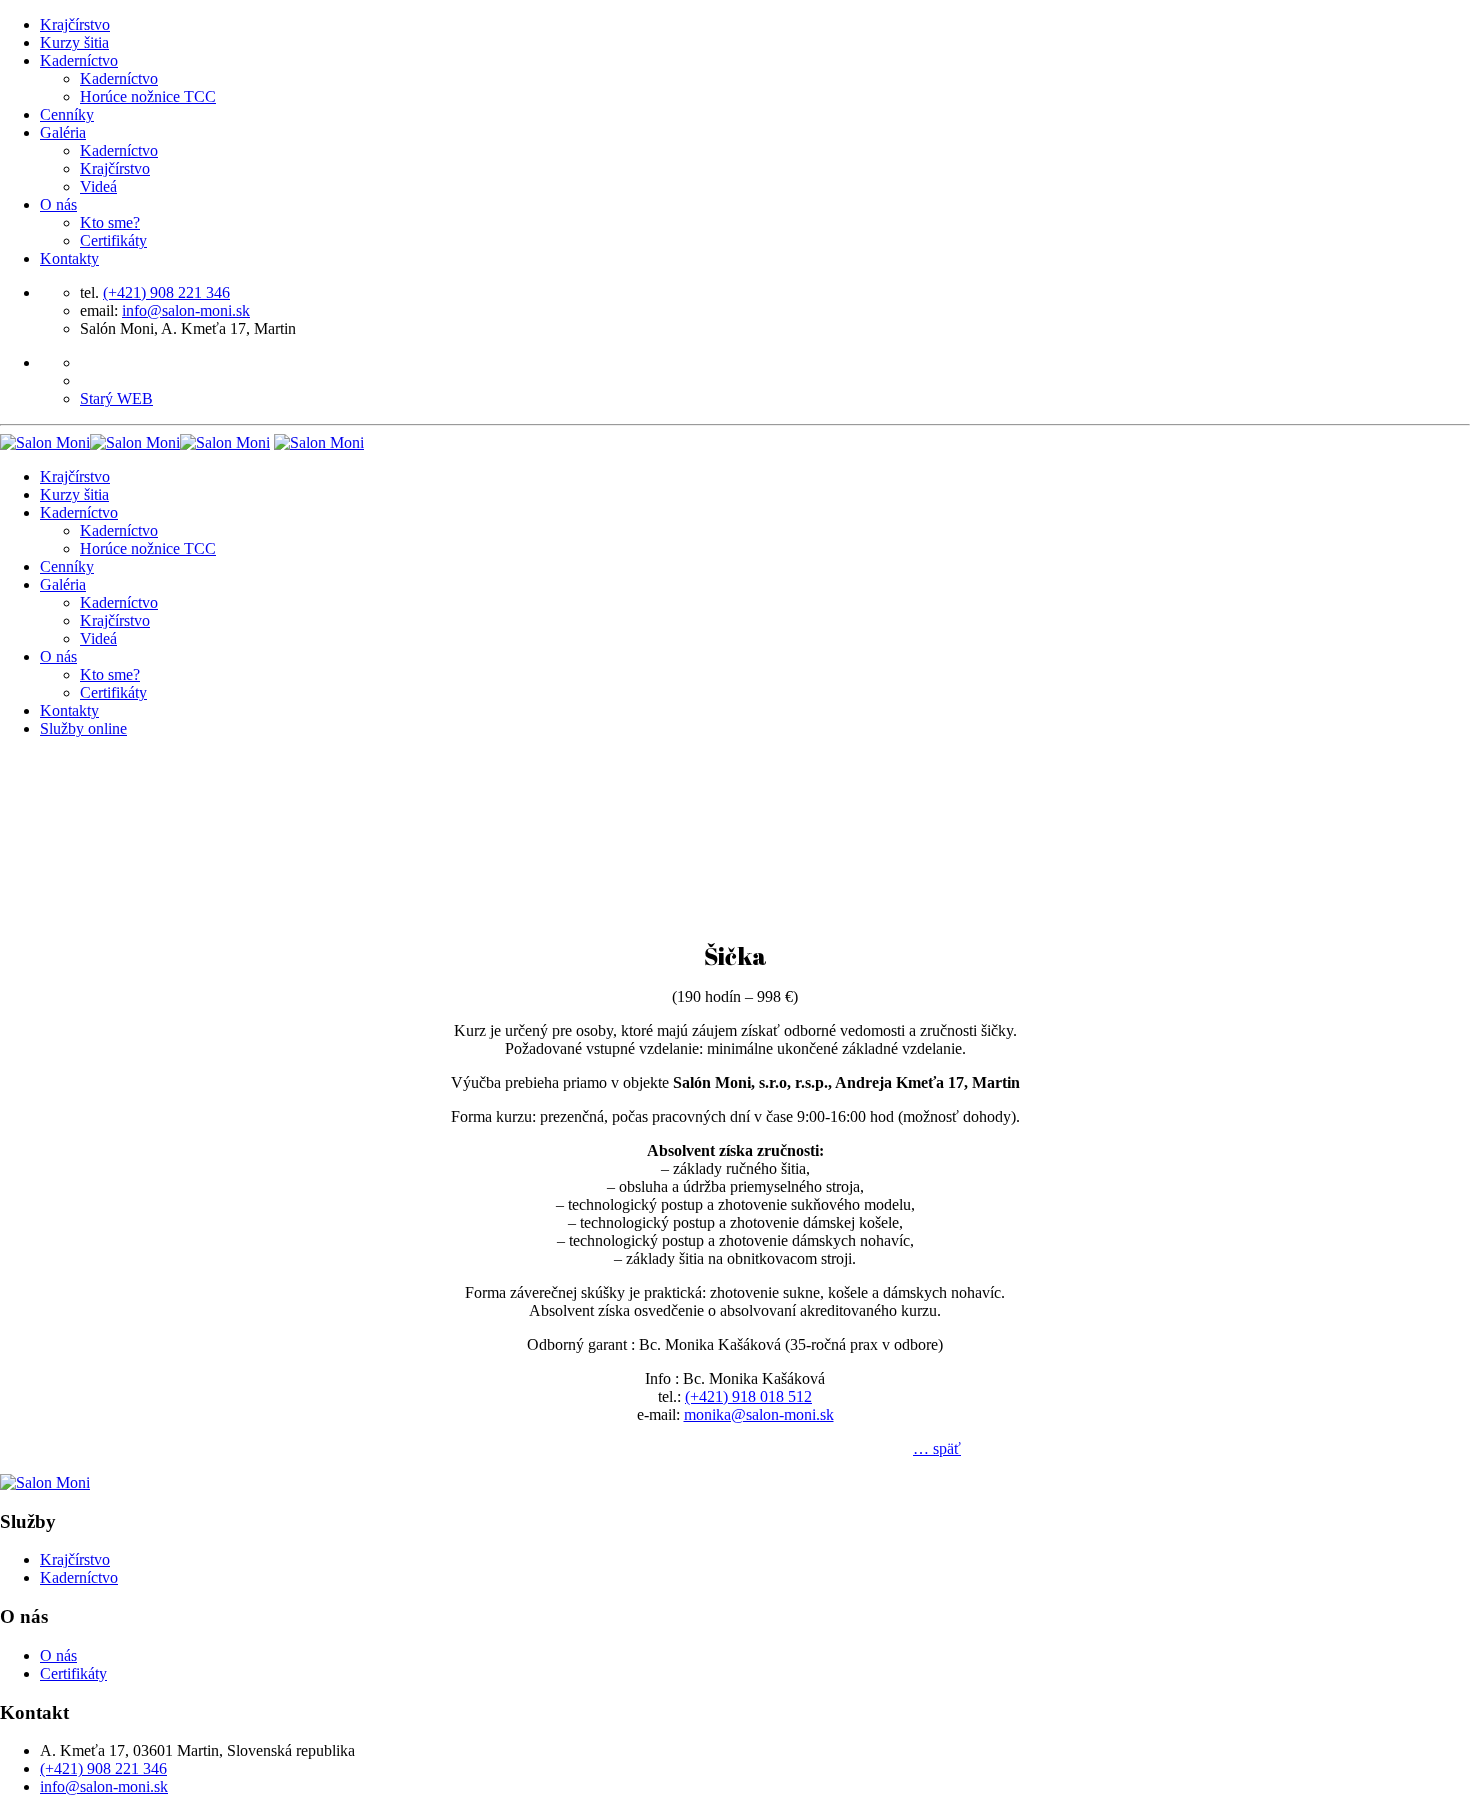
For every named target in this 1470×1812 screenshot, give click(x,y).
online (83, 728)
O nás (58, 204)
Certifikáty (113, 240)
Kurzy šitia (74, 42)
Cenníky (67, 114)
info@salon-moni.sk (186, 310)
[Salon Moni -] (135, 442)
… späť (937, 1448)
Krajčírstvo (75, 24)
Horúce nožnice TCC (148, 96)
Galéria (63, 132)
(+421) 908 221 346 (166, 292)
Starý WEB (116, 398)
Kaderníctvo (79, 60)
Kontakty (69, 258)
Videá (98, 186)
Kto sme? (110, 222)
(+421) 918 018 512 (748, 1396)
